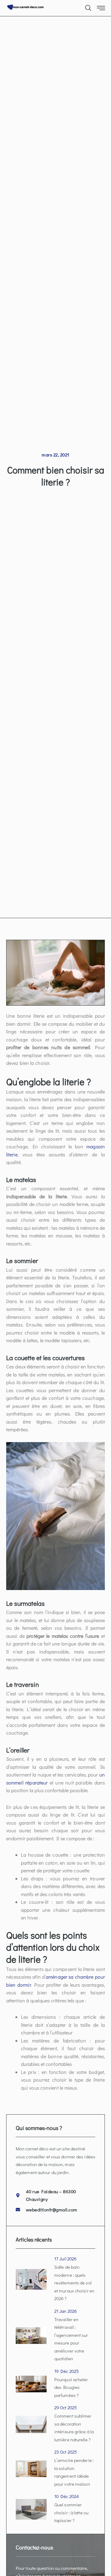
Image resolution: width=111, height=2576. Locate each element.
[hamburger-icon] (101, 8)
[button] (88, 6)
